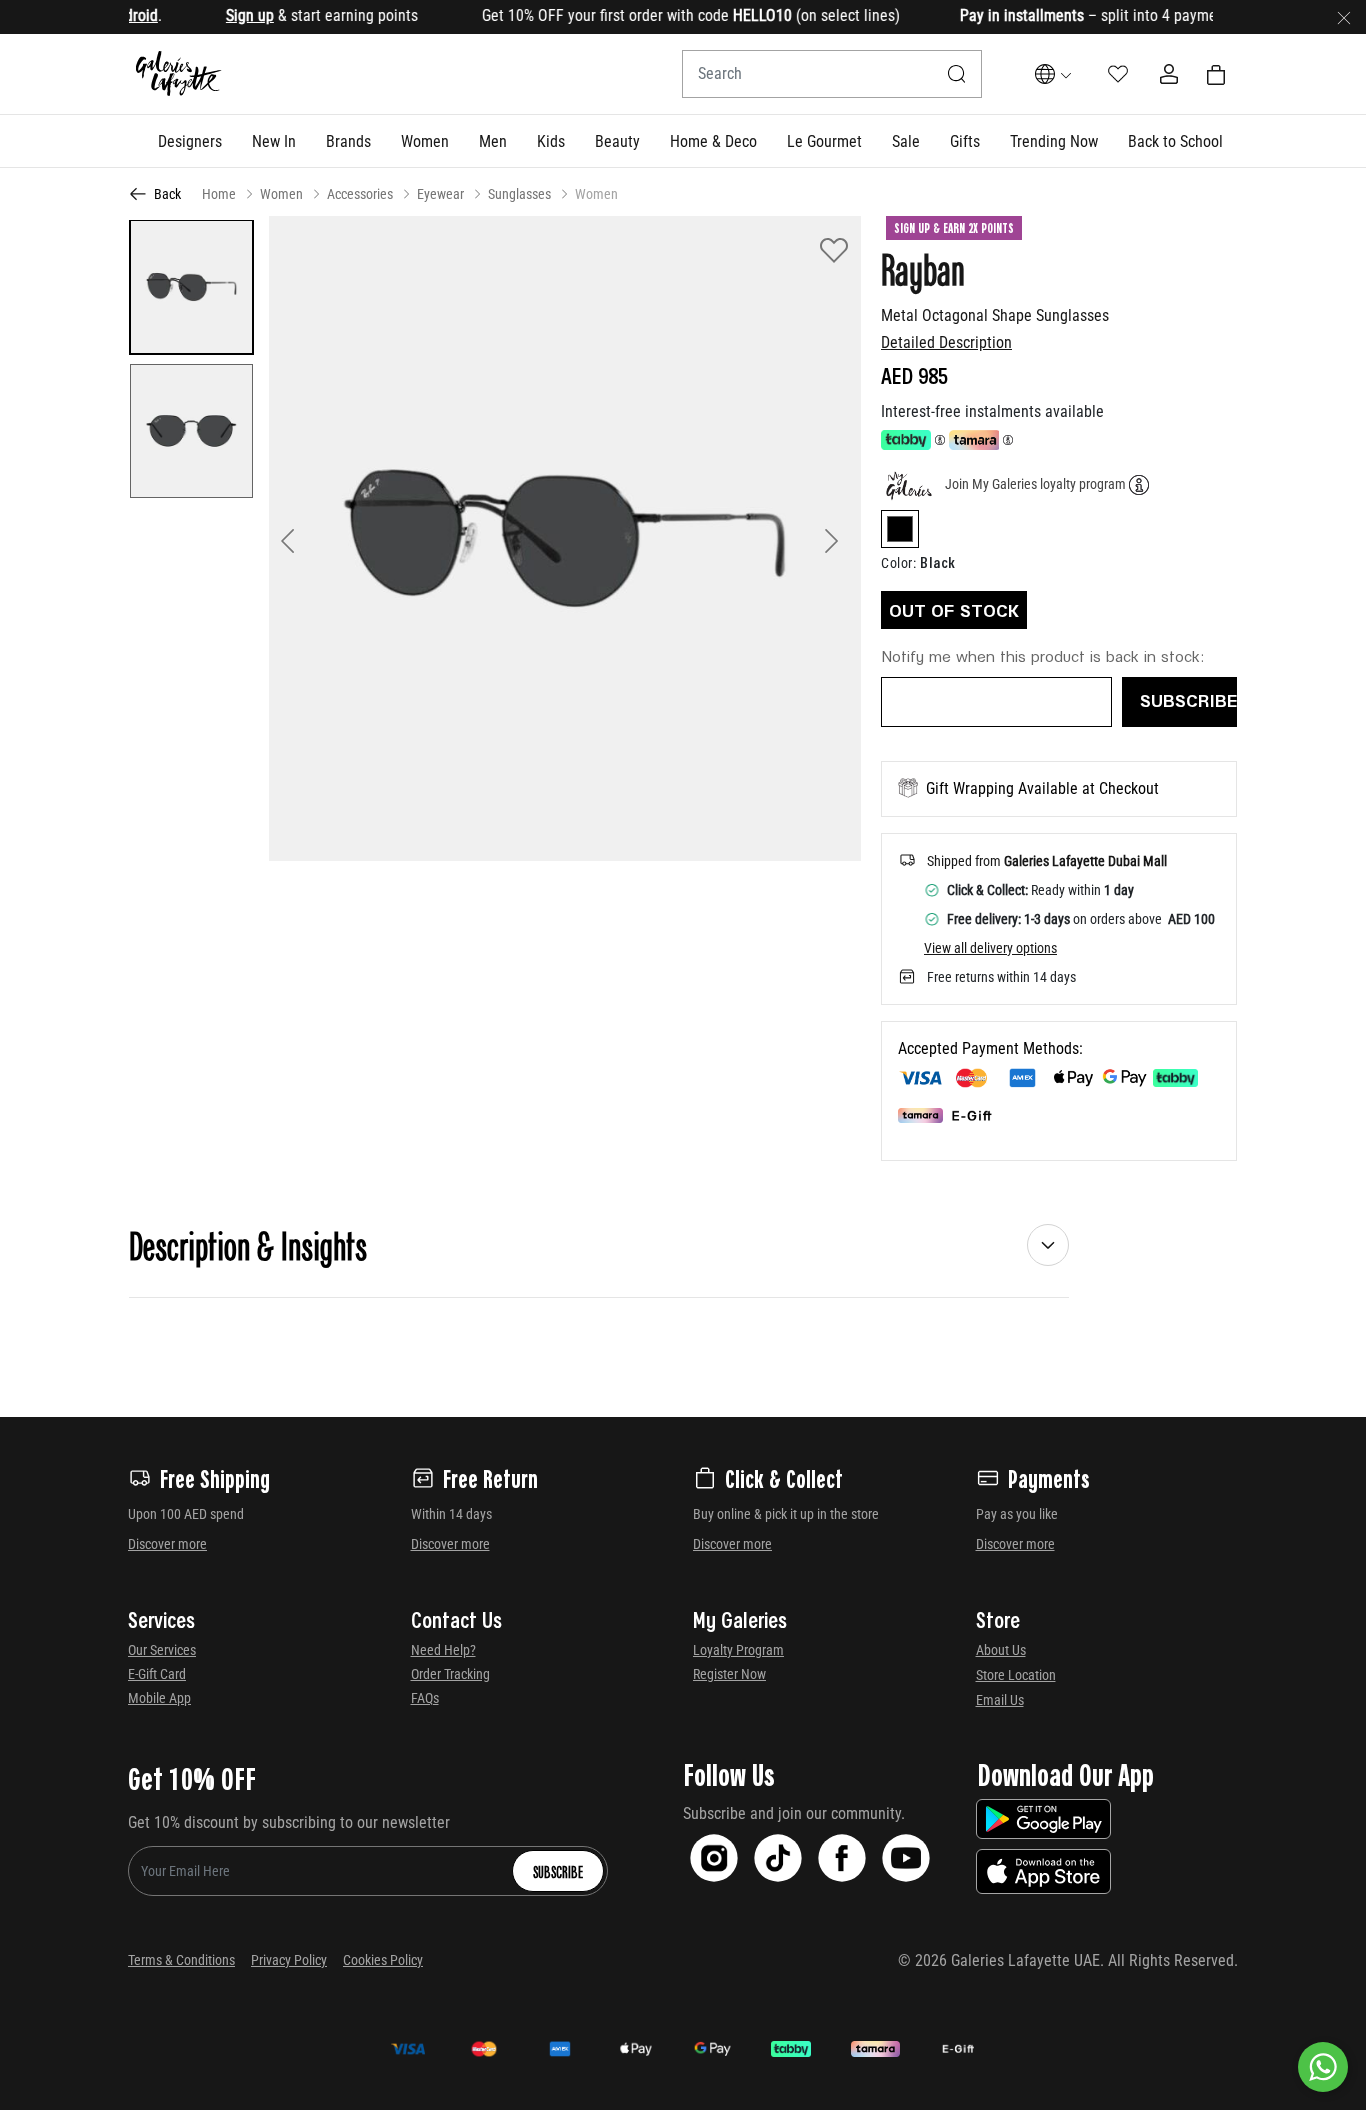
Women (281, 194)
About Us (1001, 1650)
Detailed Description (946, 342)
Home (219, 194)
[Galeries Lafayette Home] (179, 74)
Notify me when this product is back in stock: (1043, 655)
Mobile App (159, 1698)
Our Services (162, 1650)
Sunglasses (519, 194)
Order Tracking (450, 1674)
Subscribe (558, 1871)
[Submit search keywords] (957, 74)
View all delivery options (990, 948)
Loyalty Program (738, 1650)
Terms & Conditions (181, 1960)
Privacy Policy (289, 1960)
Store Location (1016, 1675)
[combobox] (832, 74)
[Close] (1344, 17)
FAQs (425, 1698)
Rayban (923, 268)
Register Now (729, 1674)
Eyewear (440, 194)
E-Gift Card (157, 1674)
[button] (190, 141)
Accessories (360, 194)
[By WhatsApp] (1323, 2067)
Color (898, 563)
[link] (348, 141)
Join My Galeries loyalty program (1035, 484)
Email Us (1000, 1700)
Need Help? (443, 1650)
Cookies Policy (383, 1960)
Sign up (222, 15)
